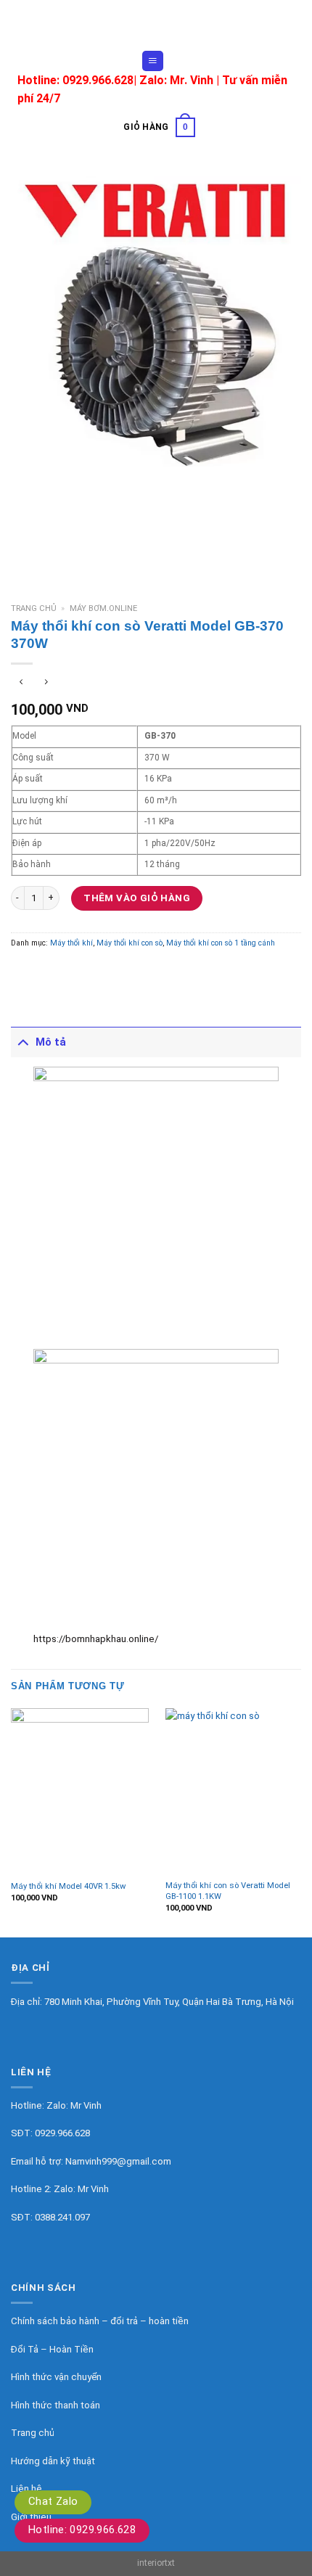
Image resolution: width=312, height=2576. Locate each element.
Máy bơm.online (103, 608)
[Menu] (152, 61)
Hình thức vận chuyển (56, 2377)
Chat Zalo (53, 2501)
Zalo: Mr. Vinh (176, 80)
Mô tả (51, 1042)
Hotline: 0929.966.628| (78, 80)
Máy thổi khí (71, 943)
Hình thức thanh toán (56, 2405)
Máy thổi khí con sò (130, 943)
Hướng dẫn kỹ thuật (53, 2461)
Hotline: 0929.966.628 (82, 2530)
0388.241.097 (62, 2217)
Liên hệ (26, 2489)
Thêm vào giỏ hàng (137, 898)
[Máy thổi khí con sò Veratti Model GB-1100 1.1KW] (234, 1791)
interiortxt (156, 2563)
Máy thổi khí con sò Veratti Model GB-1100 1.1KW (228, 1891)
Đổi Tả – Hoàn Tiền (52, 2349)
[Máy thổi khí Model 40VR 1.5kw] (80, 1791)
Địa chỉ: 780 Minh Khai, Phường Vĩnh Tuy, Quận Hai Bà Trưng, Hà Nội (152, 2002)
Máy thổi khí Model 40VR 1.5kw (68, 1886)
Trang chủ (34, 608)
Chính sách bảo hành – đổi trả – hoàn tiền (100, 2321)
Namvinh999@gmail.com (118, 2161)
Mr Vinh (86, 2105)
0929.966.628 (62, 2133)
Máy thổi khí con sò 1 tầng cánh (221, 943)
